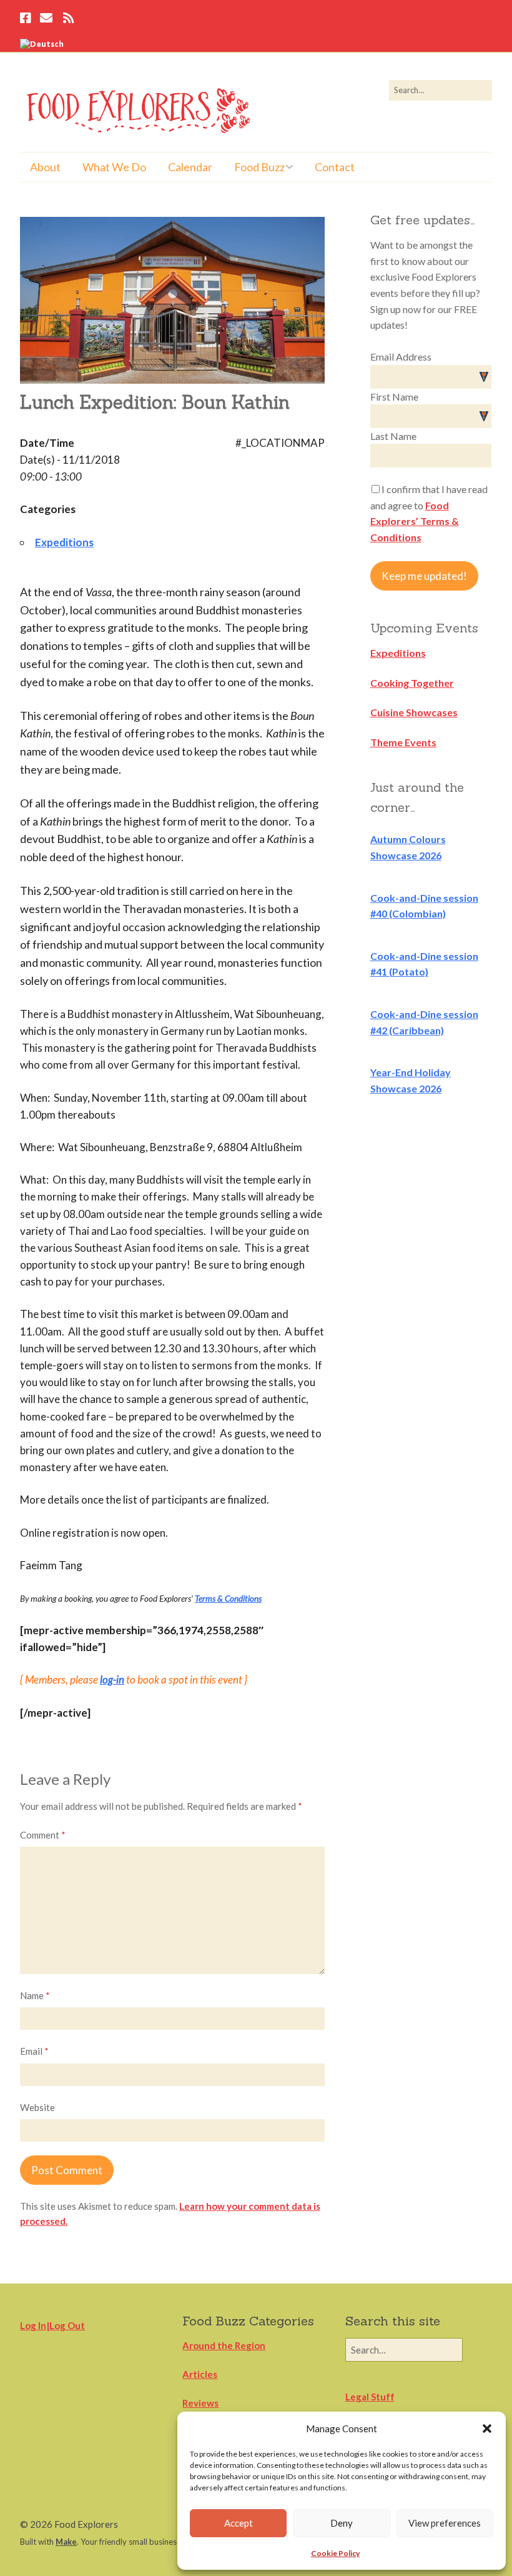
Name (35, 1995)
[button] (487, 2429)
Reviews (200, 2403)
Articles (200, 2374)
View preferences (445, 2523)
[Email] (46, 19)
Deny (342, 2523)
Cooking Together (412, 683)
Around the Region (224, 2345)
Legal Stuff (370, 2397)
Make (66, 2542)
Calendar (190, 167)
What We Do (114, 167)
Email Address (401, 357)
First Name (394, 397)
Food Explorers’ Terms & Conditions (415, 521)
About (45, 167)
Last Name (393, 436)
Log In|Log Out (52, 2325)
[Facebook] (27, 19)
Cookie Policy (335, 2553)
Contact (335, 167)
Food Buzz (259, 167)
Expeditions (64, 542)
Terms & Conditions (228, 1599)
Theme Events (403, 742)
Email (34, 2051)
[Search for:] (441, 90)
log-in (112, 1680)
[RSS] (68, 19)
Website (37, 2107)
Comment (43, 1835)
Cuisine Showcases (414, 712)
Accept (239, 2523)
